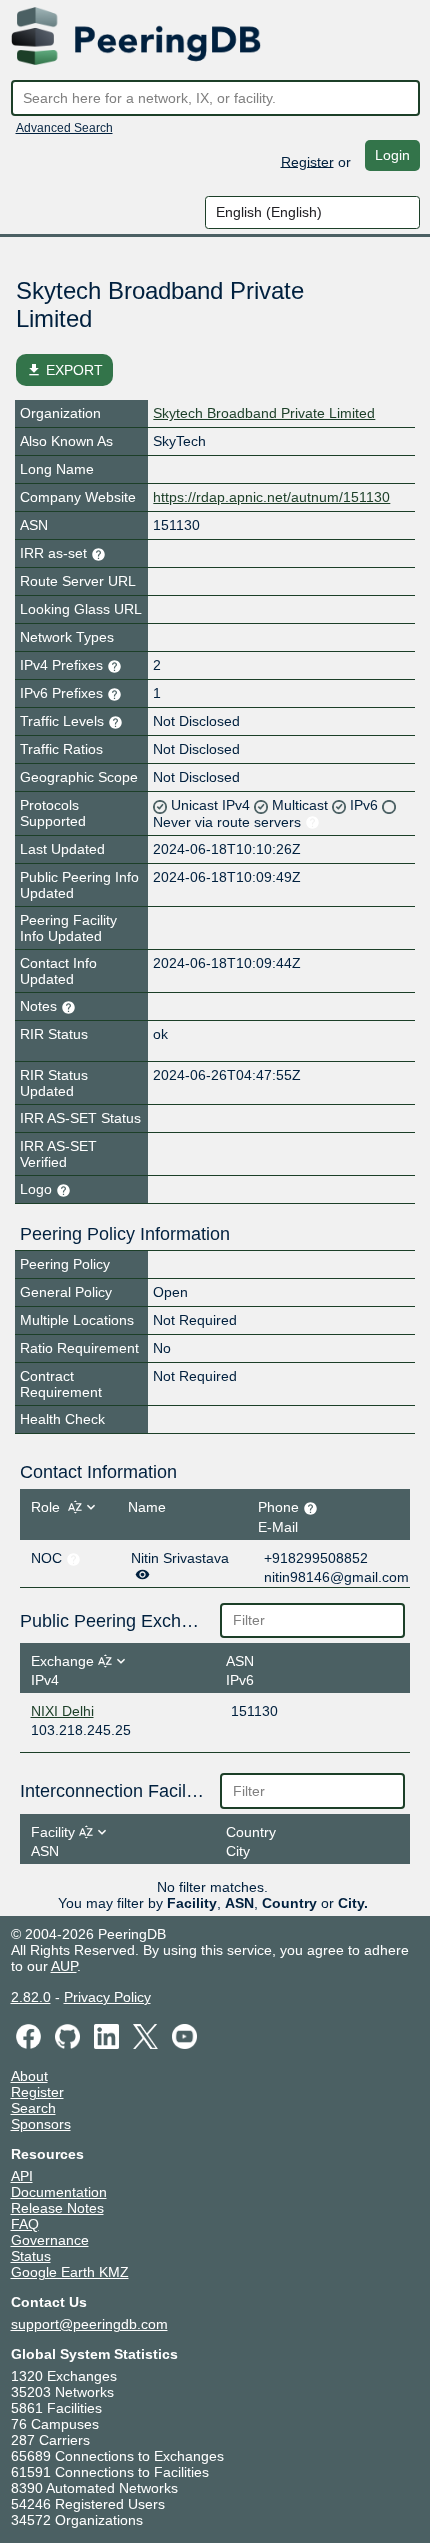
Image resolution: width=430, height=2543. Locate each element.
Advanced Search (64, 128)
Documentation (59, 2192)
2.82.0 (31, 1997)
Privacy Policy (107, 1997)
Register (307, 161)
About (29, 2076)
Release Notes (57, 2208)
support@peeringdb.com (89, 2324)
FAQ (25, 2224)
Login (392, 155)
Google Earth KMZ (70, 2272)
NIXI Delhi (62, 1711)
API (22, 2176)
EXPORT (64, 370)
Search (33, 2108)
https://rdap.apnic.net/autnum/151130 (271, 497)
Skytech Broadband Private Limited (264, 413)
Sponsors (41, 2124)
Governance (50, 2240)
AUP (64, 1966)
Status (31, 2256)
